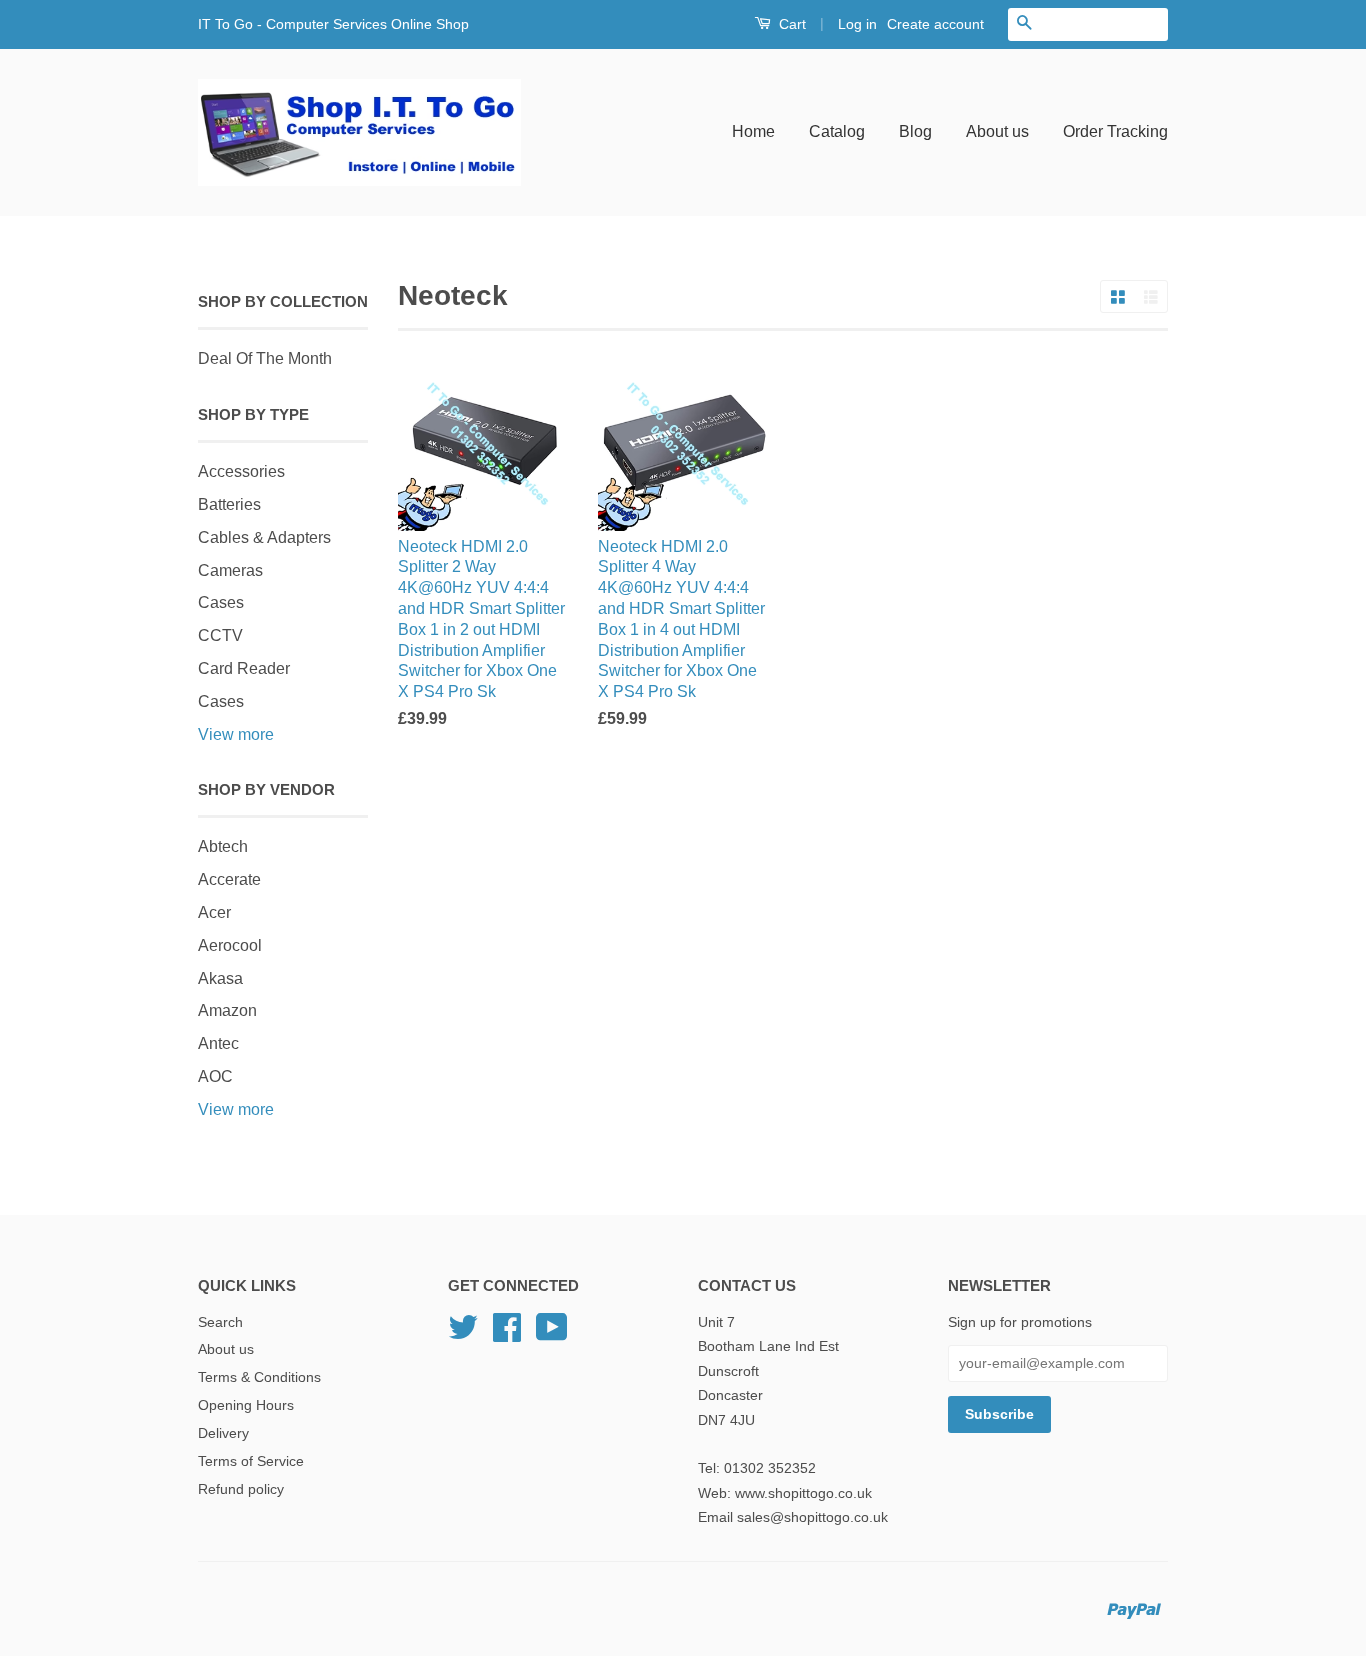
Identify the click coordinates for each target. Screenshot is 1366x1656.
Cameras (230, 570)
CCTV (220, 635)
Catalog (837, 131)
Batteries (229, 504)
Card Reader (244, 668)
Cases (221, 602)
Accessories (241, 471)
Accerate (229, 879)
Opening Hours (246, 1405)
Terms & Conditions (259, 1377)
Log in (857, 24)
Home (753, 131)
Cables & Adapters (264, 537)
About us (997, 131)
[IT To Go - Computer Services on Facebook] (507, 1334)
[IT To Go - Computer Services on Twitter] (463, 1334)
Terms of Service (251, 1461)
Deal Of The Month (265, 358)
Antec (218, 1043)
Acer (214, 912)
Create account (935, 24)
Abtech (223, 846)
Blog (915, 131)
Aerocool (230, 945)
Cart (790, 24)
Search (220, 1322)
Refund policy (241, 1489)
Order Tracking (1115, 131)
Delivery (223, 1433)
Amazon (227, 1010)
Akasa (220, 978)
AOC (215, 1076)
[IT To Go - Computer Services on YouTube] (552, 1334)
